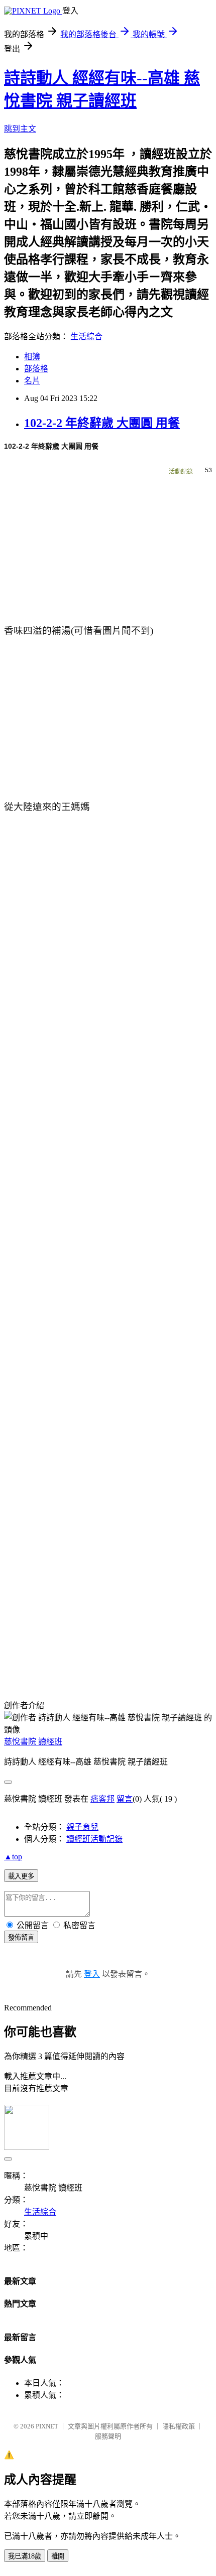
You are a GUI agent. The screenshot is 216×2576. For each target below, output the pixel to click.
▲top (13, 1857)
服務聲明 (108, 2436)
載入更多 (21, 1876)
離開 (58, 2556)
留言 (125, 1799)
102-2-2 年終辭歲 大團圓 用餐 (102, 423)
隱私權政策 (179, 2426)
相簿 (32, 357)
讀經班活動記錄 (94, 1839)
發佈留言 (21, 1937)
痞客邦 (102, 1799)
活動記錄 (181, 472)
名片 (32, 381)
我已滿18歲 (25, 2556)
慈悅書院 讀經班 (33, 1742)
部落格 (36, 369)
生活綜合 (86, 336)
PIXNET (47, 2426)
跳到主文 (20, 129)
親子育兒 (82, 1827)
